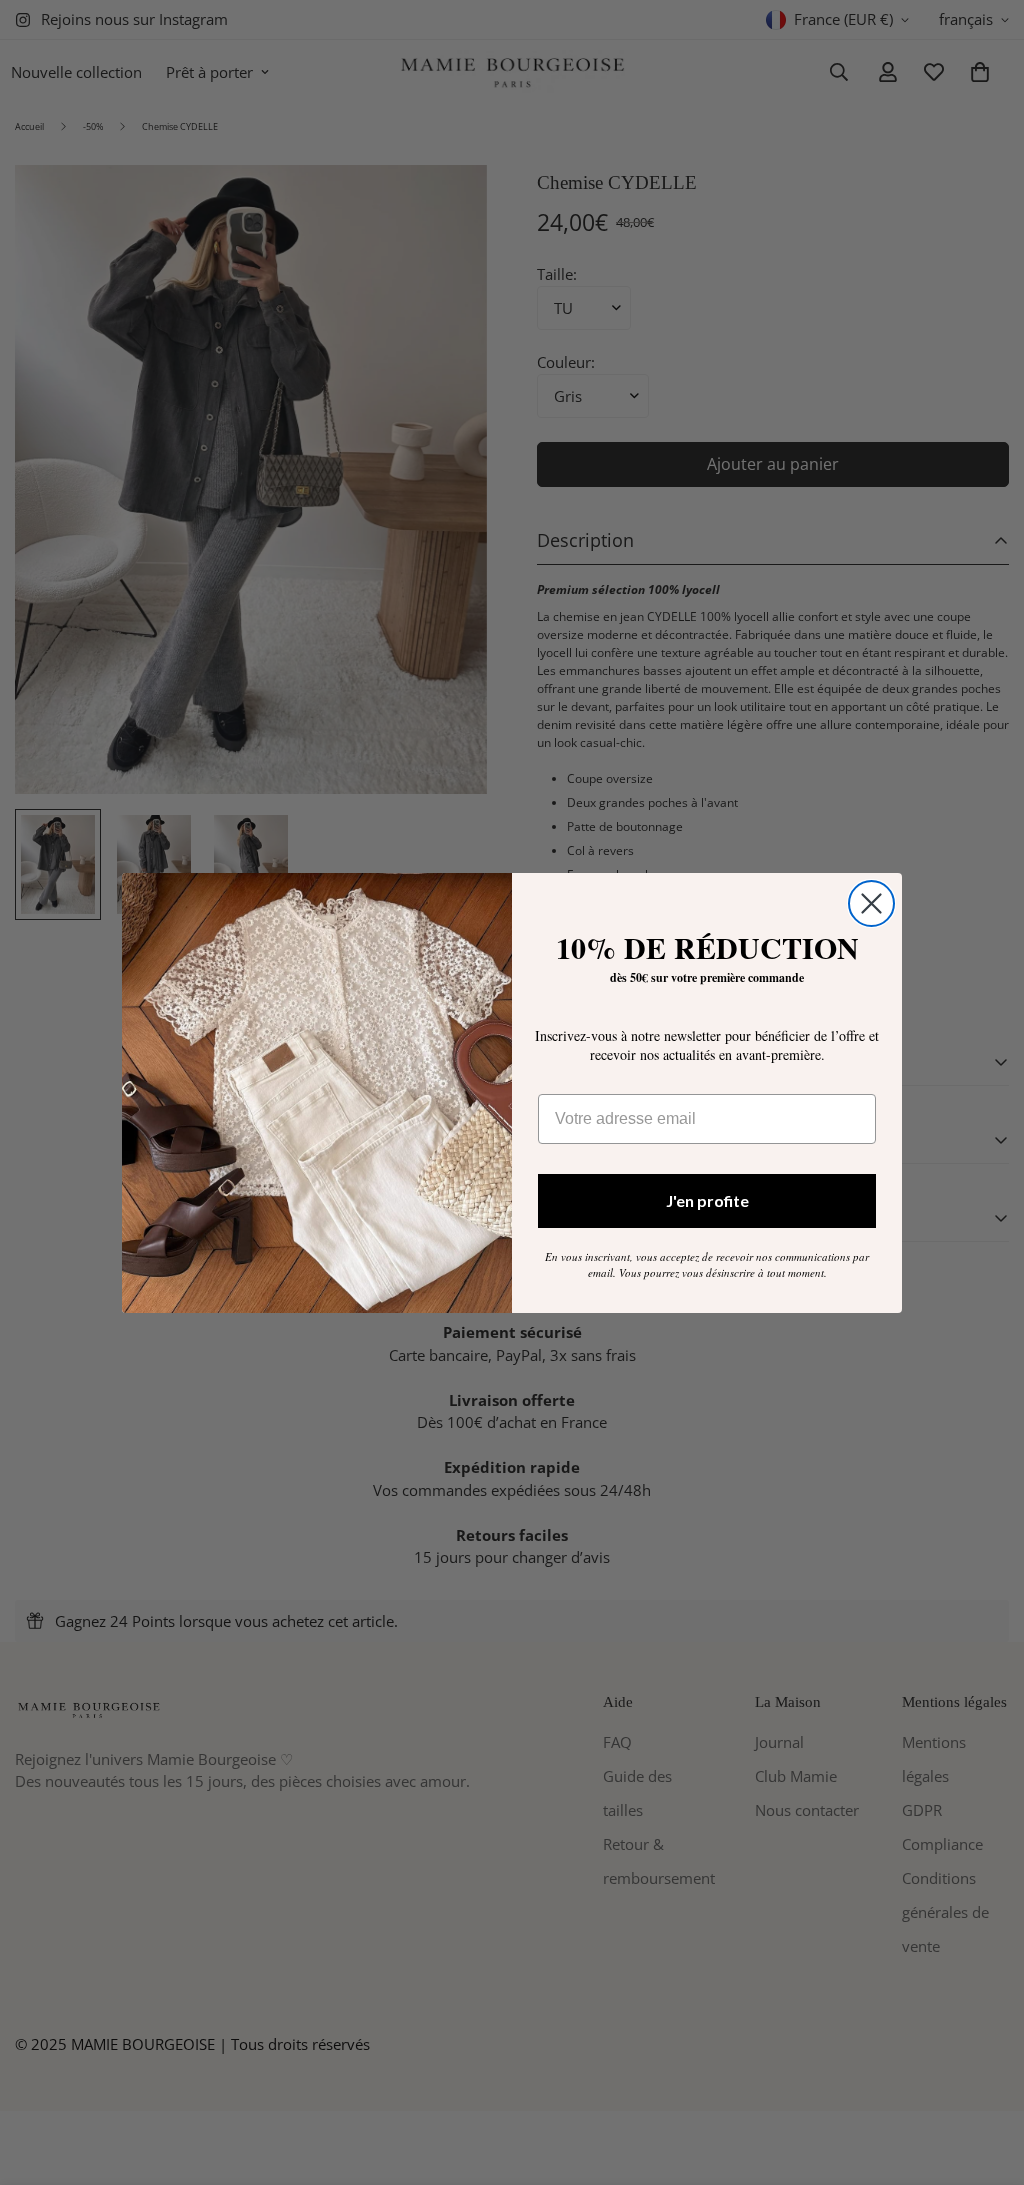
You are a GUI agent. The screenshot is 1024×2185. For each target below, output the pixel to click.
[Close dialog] (871, 903)
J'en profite (707, 1200)
